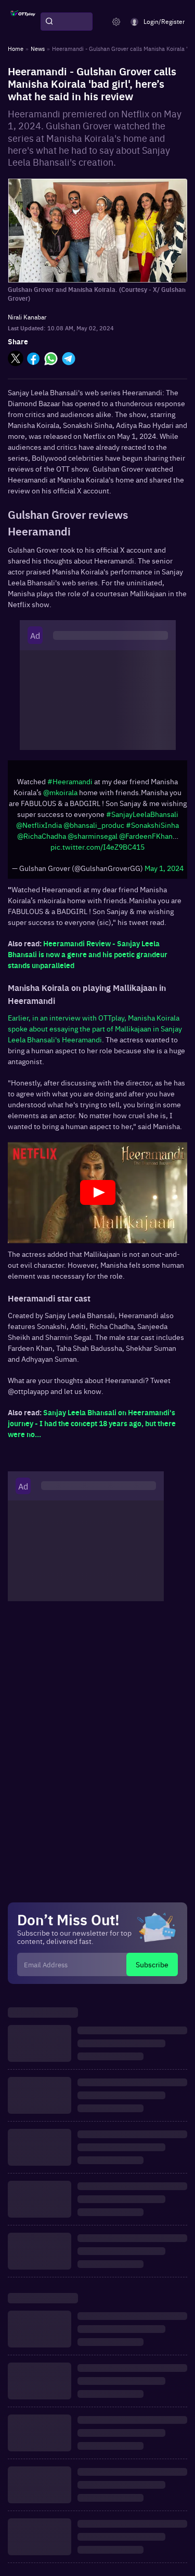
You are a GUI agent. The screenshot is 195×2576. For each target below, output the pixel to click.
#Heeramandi (70, 781)
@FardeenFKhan (146, 836)
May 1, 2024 (164, 868)
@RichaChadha (42, 836)
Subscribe (152, 1964)
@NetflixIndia (39, 825)
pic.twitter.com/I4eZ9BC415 (97, 847)
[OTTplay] (23, 22)
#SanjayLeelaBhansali (142, 814)
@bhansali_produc (94, 825)
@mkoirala (60, 792)
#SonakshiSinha (152, 825)
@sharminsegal (93, 836)
